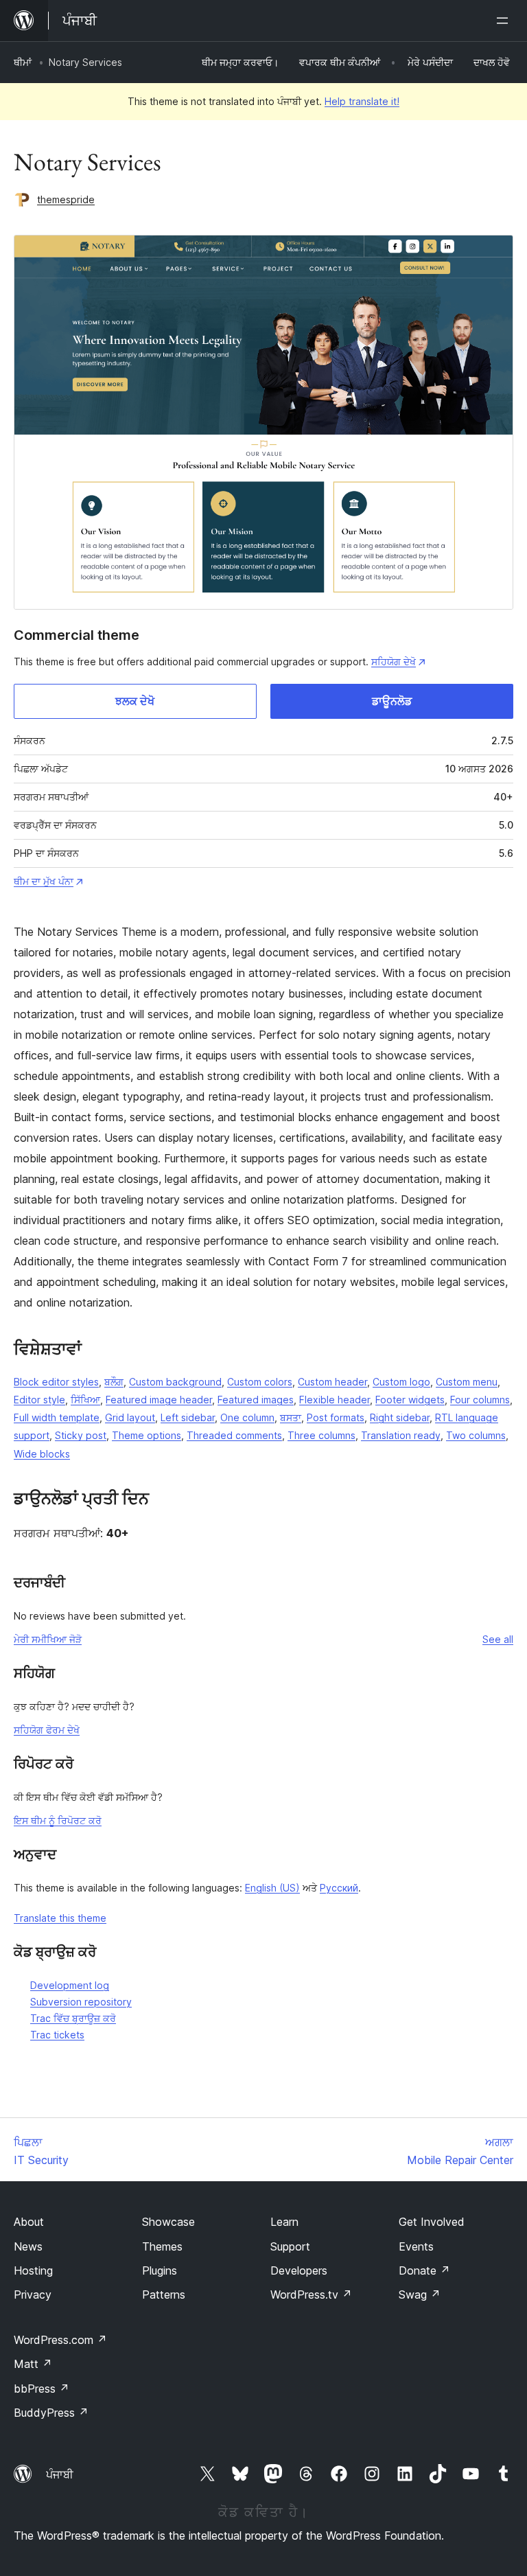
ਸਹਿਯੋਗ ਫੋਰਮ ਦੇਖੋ (47, 1730)
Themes (162, 2246)
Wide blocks (42, 1454)
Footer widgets (410, 1400)
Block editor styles (56, 1382)
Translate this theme (60, 1918)
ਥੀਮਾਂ (23, 62)
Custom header (332, 1382)
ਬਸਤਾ (291, 1417)
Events (416, 2246)
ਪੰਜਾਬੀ (60, 2474)
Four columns (480, 1400)
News (28, 2246)
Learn (284, 2222)
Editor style (39, 1400)
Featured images (256, 1400)
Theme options (147, 1435)
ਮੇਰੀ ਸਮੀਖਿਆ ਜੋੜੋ (48, 1639)
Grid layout (130, 1417)
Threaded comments (234, 1435)
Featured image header (159, 1400)
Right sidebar (400, 1417)
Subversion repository (81, 2002)
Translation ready (401, 1435)
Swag (420, 2295)
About (29, 2222)
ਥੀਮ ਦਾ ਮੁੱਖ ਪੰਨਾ (44, 881)
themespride (66, 199)
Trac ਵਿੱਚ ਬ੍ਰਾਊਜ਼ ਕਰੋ (73, 2018)
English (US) (272, 1888)
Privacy (33, 2295)
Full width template (57, 1417)
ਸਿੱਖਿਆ (85, 1400)
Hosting (33, 2270)
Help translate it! (362, 101)
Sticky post (81, 1435)
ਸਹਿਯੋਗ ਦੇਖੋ (394, 662)
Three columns (321, 1435)
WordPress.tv (311, 2295)
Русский (339, 1888)
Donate (424, 2270)
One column (247, 1417)
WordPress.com (60, 2340)
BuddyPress (51, 2413)
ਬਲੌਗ (114, 1382)
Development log (70, 1985)
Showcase (168, 2222)
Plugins (160, 2270)
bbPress (42, 2389)
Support (290, 2246)
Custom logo (401, 1382)
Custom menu (467, 1382)
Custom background (175, 1382)
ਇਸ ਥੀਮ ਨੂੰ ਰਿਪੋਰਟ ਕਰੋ (58, 1820)
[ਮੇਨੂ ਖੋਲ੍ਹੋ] (505, 21)
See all (498, 1639)
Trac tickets (57, 2035)
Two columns (476, 1435)
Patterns (164, 2295)
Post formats (336, 1417)
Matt (33, 2364)
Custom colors (260, 1382)
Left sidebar (188, 1417)
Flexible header (335, 1400)
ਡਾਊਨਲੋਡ (392, 701)
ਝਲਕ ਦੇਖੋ (135, 701)
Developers (299, 2270)
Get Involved (432, 2222)
